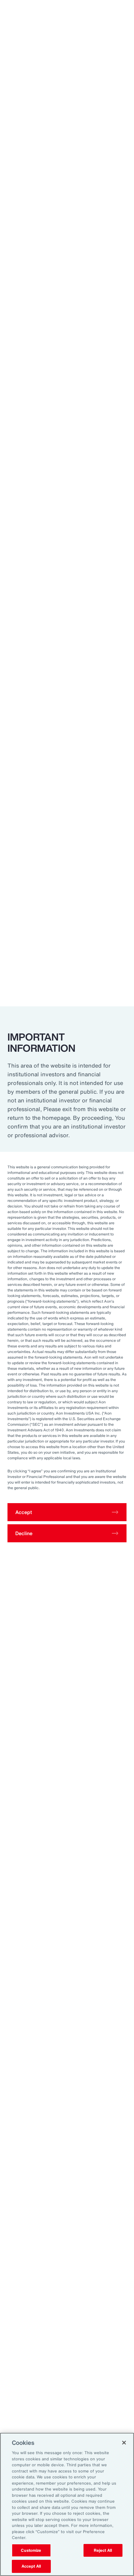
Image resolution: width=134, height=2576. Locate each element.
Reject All (103, 2550)
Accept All (31, 2566)
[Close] (124, 2443)
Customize (31, 2550)
